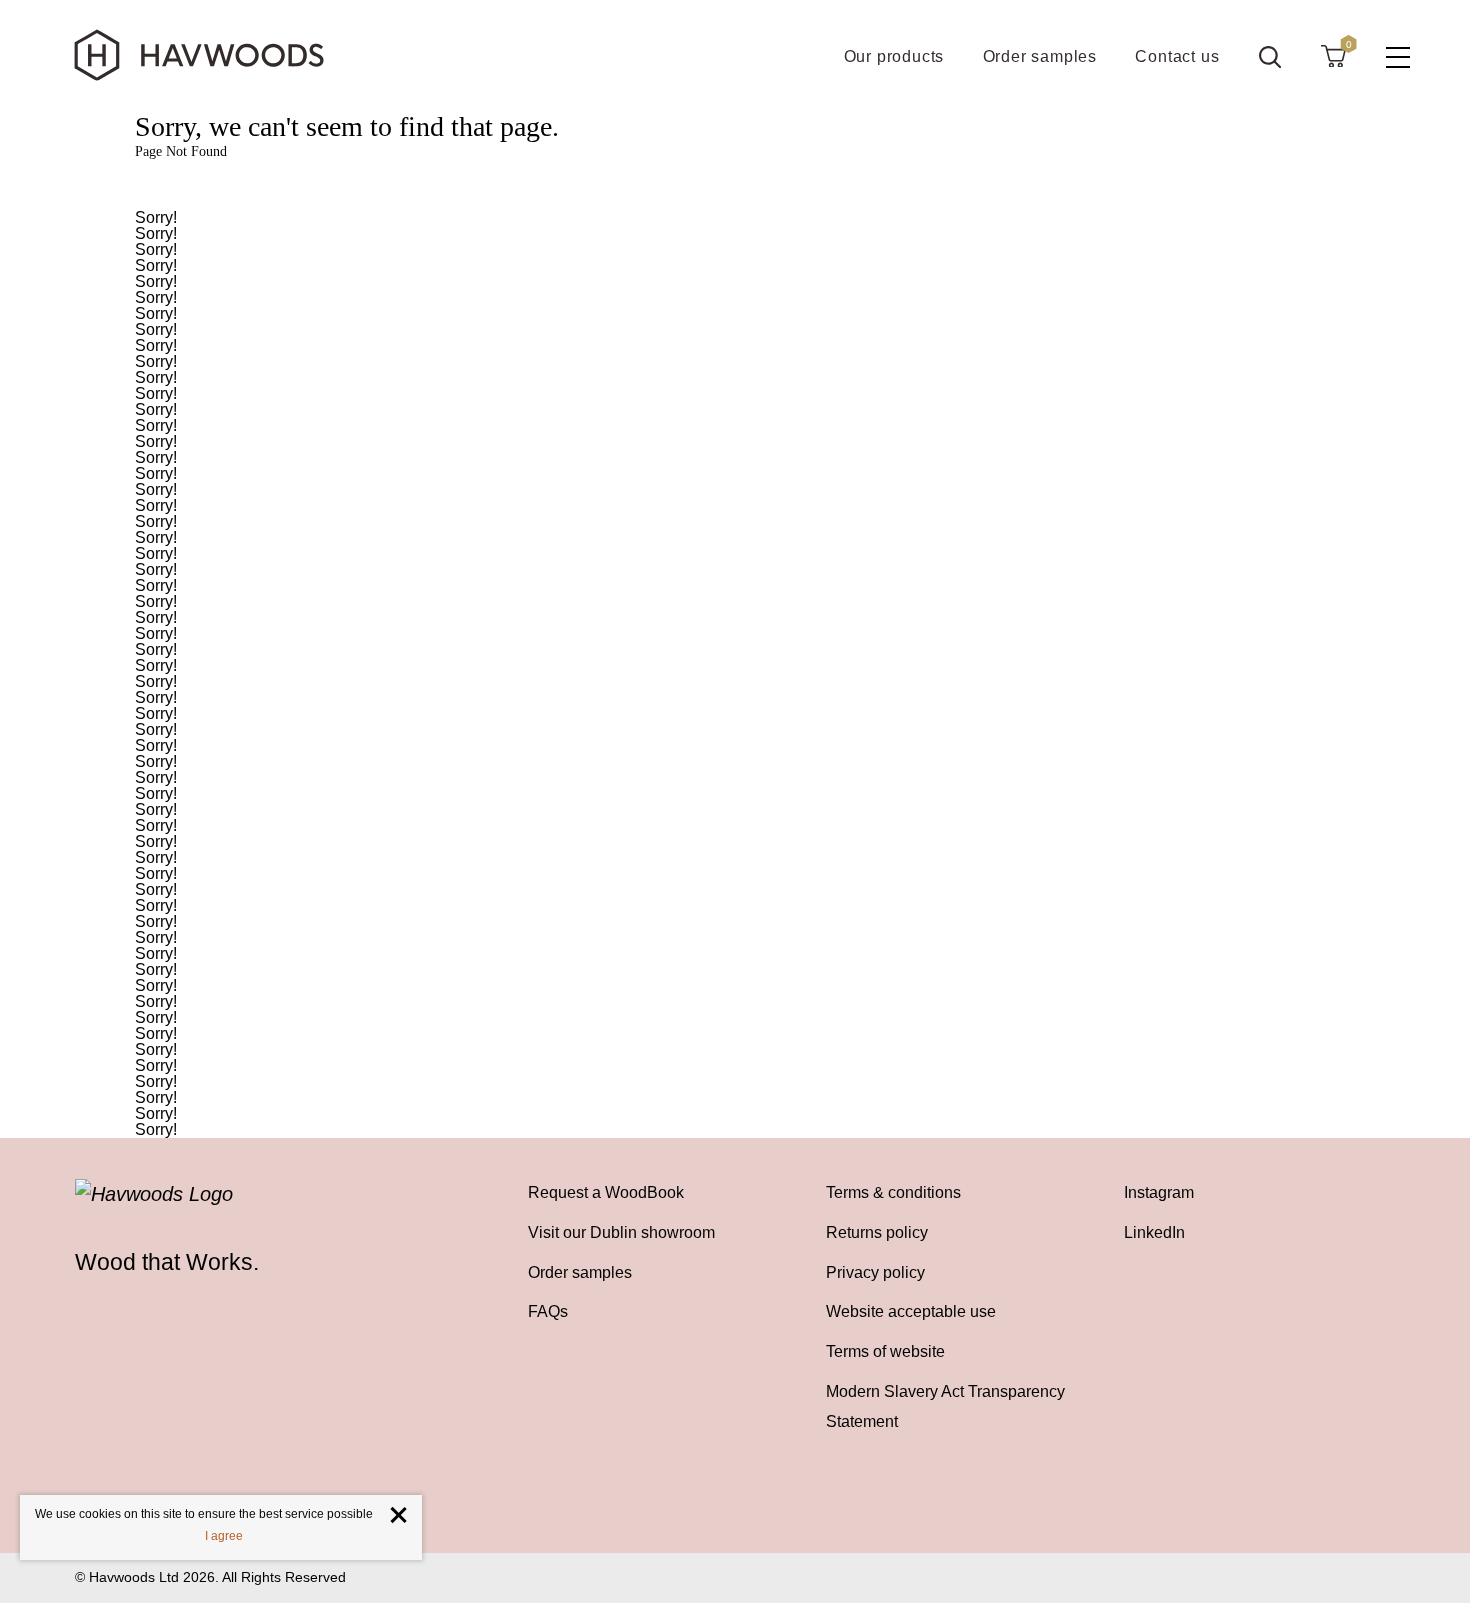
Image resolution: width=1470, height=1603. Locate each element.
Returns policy (877, 1232)
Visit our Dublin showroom (621, 1232)
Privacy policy (875, 1272)
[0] (1333, 55)
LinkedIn (1154, 1232)
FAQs (548, 1311)
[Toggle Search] (1270, 57)
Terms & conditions (893, 1192)
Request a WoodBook (606, 1192)
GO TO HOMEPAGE (735, 185)
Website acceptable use (911, 1311)
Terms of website (885, 1351)
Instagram (1159, 1192)
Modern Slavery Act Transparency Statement (945, 1406)
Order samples (580, 1272)
